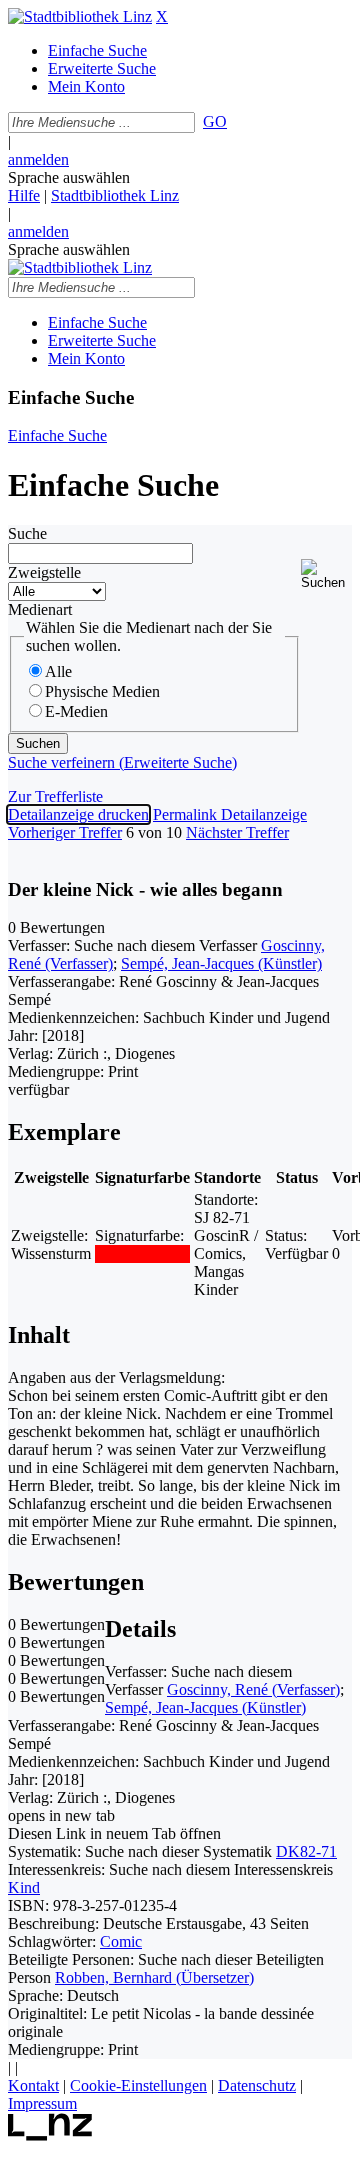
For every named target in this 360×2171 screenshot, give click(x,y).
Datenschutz (257, 2085)
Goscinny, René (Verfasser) (253, 1689)
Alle (58, 671)
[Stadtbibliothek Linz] (80, 16)
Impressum (42, 2103)
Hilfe (24, 195)
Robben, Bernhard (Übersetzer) (154, 1977)
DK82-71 (306, 1851)
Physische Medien (102, 691)
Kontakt (33, 2085)
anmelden (38, 159)
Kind (24, 1887)
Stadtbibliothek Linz (115, 195)
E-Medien (76, 711)
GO (215, 121)
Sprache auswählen (69, 177)
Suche (27, 533)
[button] (326, 574)
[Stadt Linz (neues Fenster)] (50, 2135)
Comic (121, 1941)
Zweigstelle (44, 572)
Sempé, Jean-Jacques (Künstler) (221, 963)
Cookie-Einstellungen (138, 2085)
